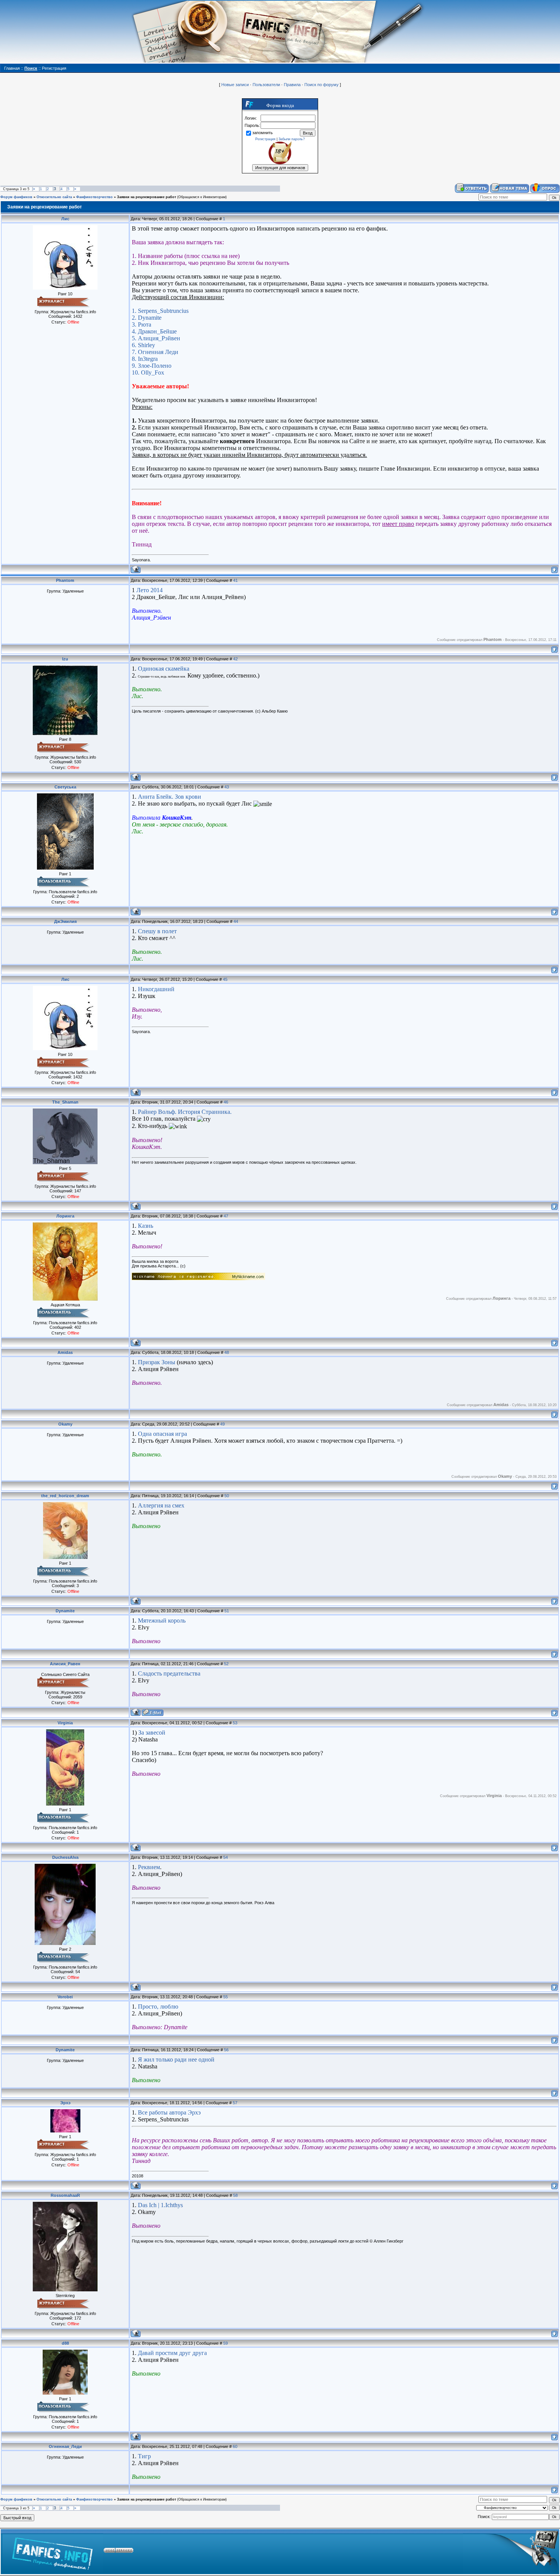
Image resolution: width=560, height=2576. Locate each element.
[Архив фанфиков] (511, 2552)
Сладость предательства (169, 1673)
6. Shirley (143, 345)
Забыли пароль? (292, 139)
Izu (65, 659)
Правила (292, 85)
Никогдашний (156, 989)
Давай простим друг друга (172, 2353)
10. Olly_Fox (148, 372)
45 (225, 979)
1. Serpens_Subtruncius (160, 311)
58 (235, 2195)
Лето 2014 (150, 590)
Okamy (65, 1424)
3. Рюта (142, 324)
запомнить (262, 133)
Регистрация (265, 139)
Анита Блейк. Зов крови (170, 797)
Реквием (149, 1867)
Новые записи (235, 85)
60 (235, 2446)
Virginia (65, 1723)
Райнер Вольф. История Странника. (185, 1112)
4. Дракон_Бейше (154, 331)
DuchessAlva (65, 1857)
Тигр (144, 2456)
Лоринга (65, 1216)
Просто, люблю (158, 2006)
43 (227, 787)
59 (226, 2343)
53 (235, 1723)
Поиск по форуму (322, 85)
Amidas (65, 1352)
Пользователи (266, 85)
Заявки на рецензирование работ (146, 197)
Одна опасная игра (162, 1434)
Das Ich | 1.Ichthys (160, 2205)
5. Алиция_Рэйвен (156, 338)
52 (226, 1664)
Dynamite (65, 1611)
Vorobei (65, 1997)
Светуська (65, 787)
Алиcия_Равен (65, 1664)
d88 (65, 2343)
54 (226, 1857)
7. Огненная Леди (155, 352)
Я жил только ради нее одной (176, 2059)
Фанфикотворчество (94, 197)
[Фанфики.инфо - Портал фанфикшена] (52, 2552)
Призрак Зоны (157, 1362)
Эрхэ (65, 2103)
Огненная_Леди (65, 2446)
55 (226, 1997)
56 (226, 2050)
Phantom (65, 580)
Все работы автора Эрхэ (169, 2112)
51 (227, 1611)
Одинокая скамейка (164, 669)
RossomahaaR (65, 2195)
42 (235, 659)
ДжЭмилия (65, 921)
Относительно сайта (54, 197)
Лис (65, 219)
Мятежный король (162, 1620)
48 (227, 1352)
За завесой (152, 1733)
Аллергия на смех (161, 1505)
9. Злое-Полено (152, 366)
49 (222, 1424)
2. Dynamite (147, 318)
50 (227, 1496)
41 (235, 580)
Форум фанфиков (16, 197)
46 (226, 1102)
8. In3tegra (145, 359)
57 (235, 2103)
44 (236, 921)
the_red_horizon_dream (65, 1496)
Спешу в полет (157, 931)
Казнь (146, 1226)
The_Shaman (65, 1102)
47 (226, 1216)
